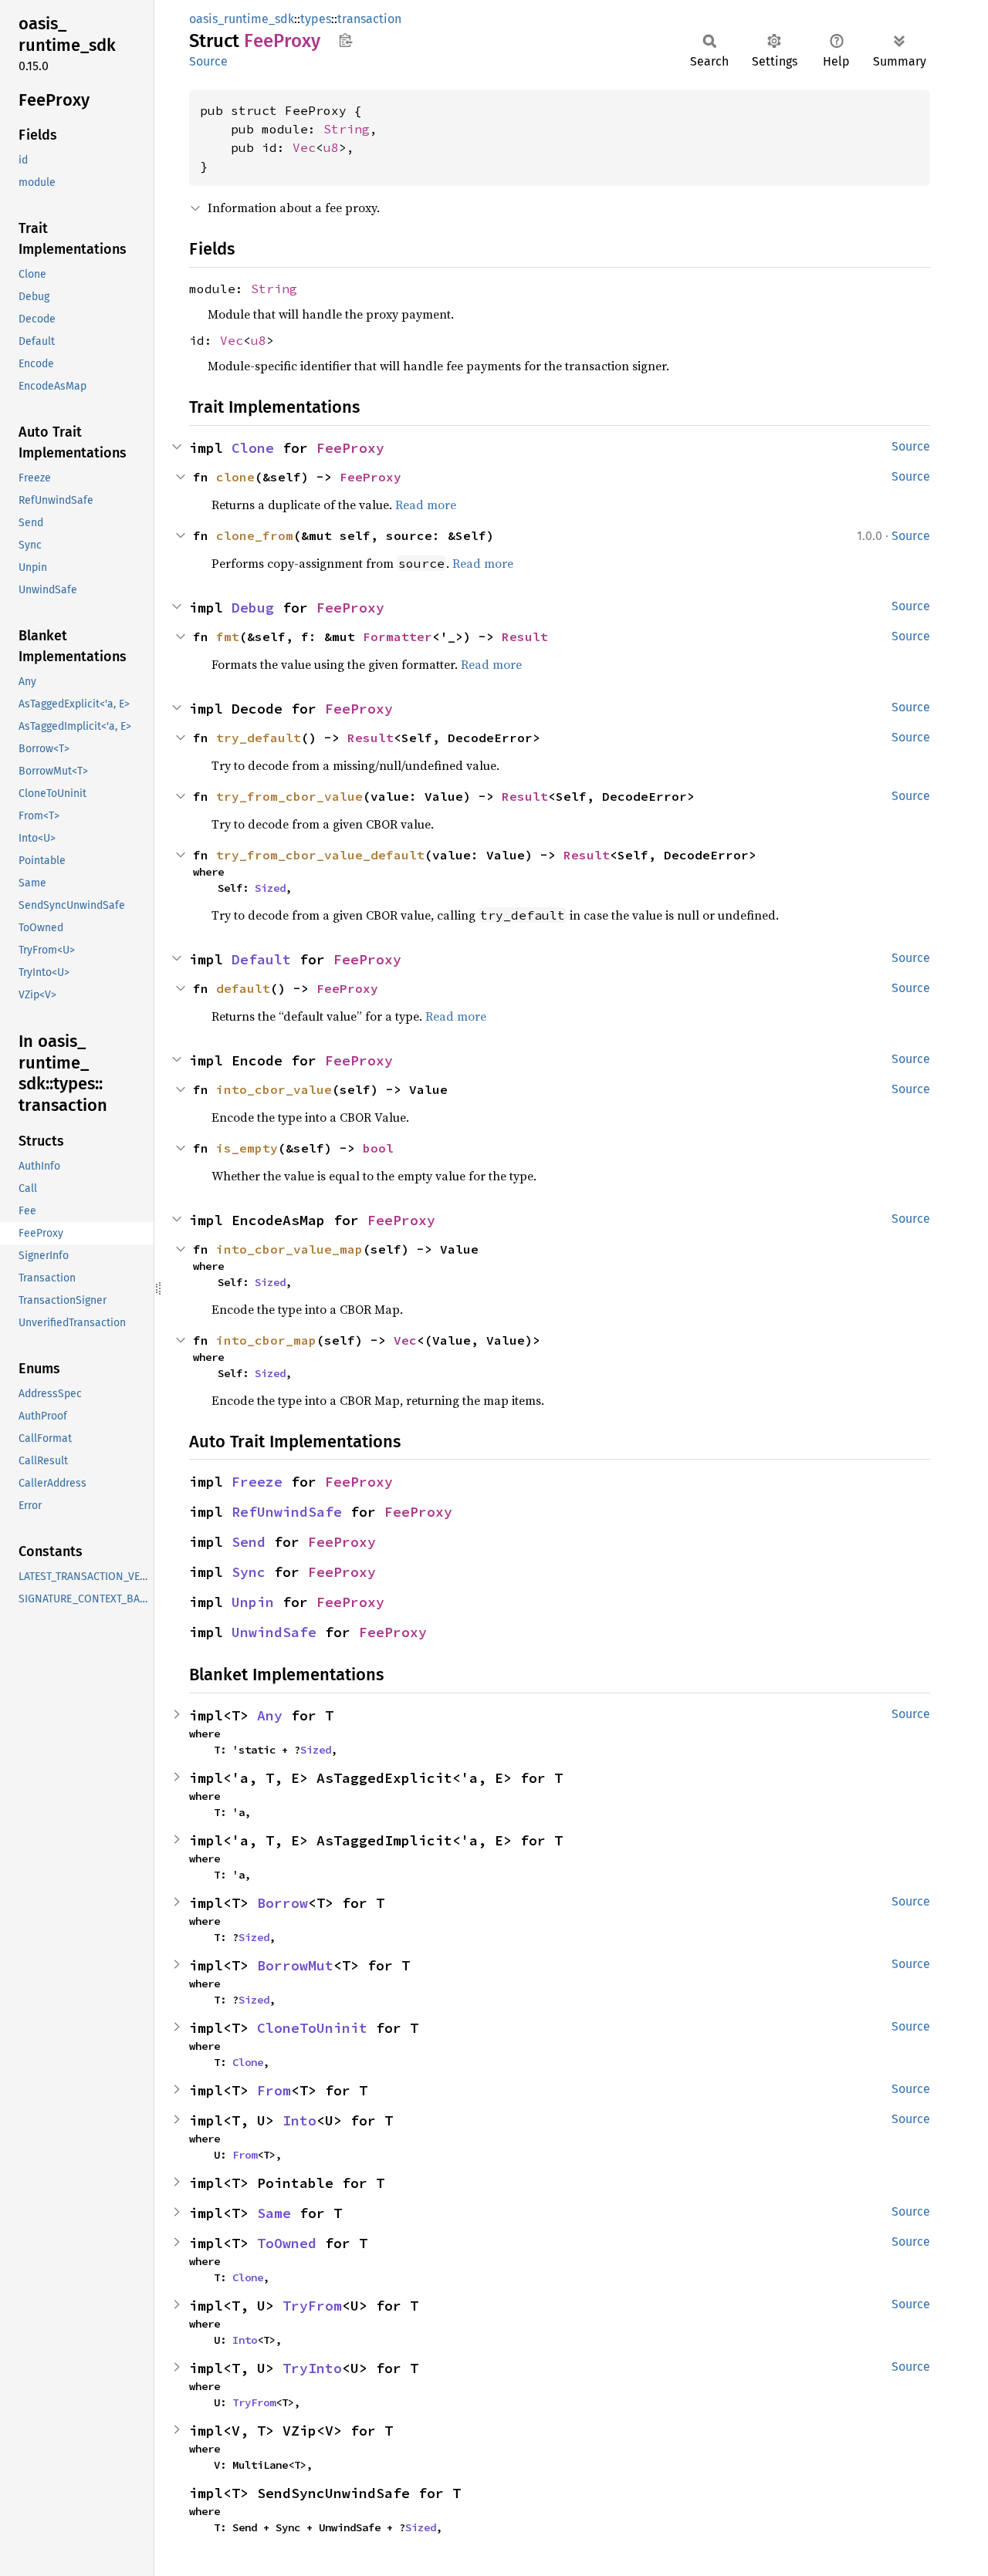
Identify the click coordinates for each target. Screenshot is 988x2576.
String (347, 129)
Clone (253, 448)
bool (378, 1148)
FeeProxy (350, 448)
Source (208, 61)
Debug (253, 608)
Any (270, 1715)
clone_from (255, 535)
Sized (270, 888)
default (243, 988)
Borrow (283, 1903)
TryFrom (312, 2306)
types (316, 19)
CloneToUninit (312, 2028)
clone (235, 477)
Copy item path (345, 40)
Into (299, 2120)
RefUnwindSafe (287, 1512)
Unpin (253, 1602)
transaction (369, 19)
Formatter (398, 636)
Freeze (257, 1482)
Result (525, 636)
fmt (228, 636)
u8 (331, 147)
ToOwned (287, 2243)
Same (274, 2213)
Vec (304, 147)
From (274, 2090)
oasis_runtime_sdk (242, 19)
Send (249, 1542)
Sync (249, 1572)
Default (261, 959)
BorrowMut (295, 1965)
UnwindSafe (274, 1632)
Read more (426, 505)
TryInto (312, 2368)
